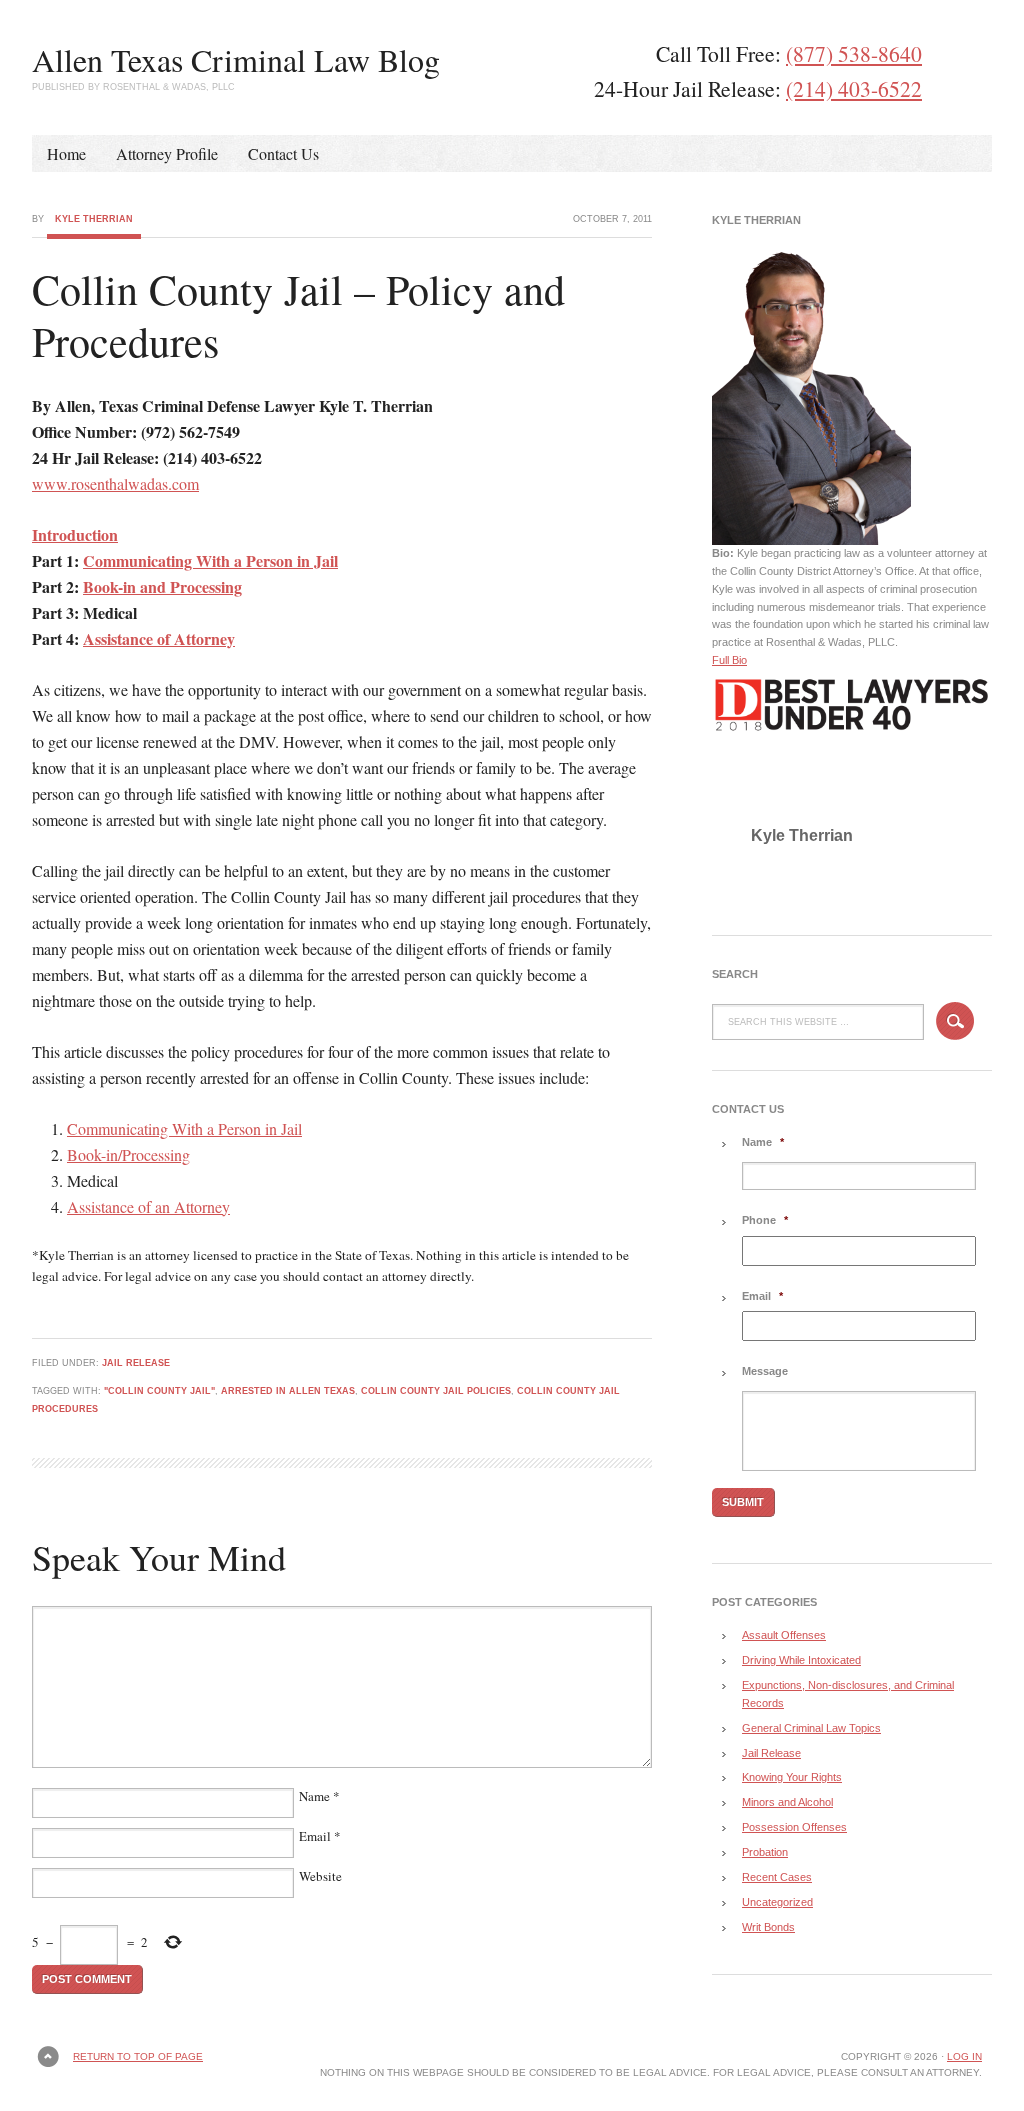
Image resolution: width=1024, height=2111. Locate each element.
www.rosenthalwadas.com (115, 483)
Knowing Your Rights (792, 1777)
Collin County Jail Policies (436, 1391)
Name (314, 1796)
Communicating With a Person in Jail (210, 560)
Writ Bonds (768, 1927)
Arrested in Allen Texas (288, 1391)
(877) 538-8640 (854, 53)
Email (315, 1836)
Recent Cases (777, 1877)
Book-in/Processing (128, 1154)
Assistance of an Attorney (148, 1206)
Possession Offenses (794, 1827)
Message (765, 1371)
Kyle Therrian (94, 219)
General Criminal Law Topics (811, 1728)
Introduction (75, 534)
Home (66, 153)
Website (320, 1876)
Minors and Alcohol (787, 1802)
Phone (765, 1220)
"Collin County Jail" (159, 1391)
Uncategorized (777, 1902)
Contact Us (283, 153)
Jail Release (136, 1363)
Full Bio (729, 660)
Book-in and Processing (162, 586)
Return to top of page (138, 2056)
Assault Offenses (784, 1635)
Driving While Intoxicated (801, 1660)
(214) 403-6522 (854, 88)
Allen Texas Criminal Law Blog (236, 59)
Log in (964, 2056)
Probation (765, 1852)
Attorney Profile (167, 153)
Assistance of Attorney (159, 638)
